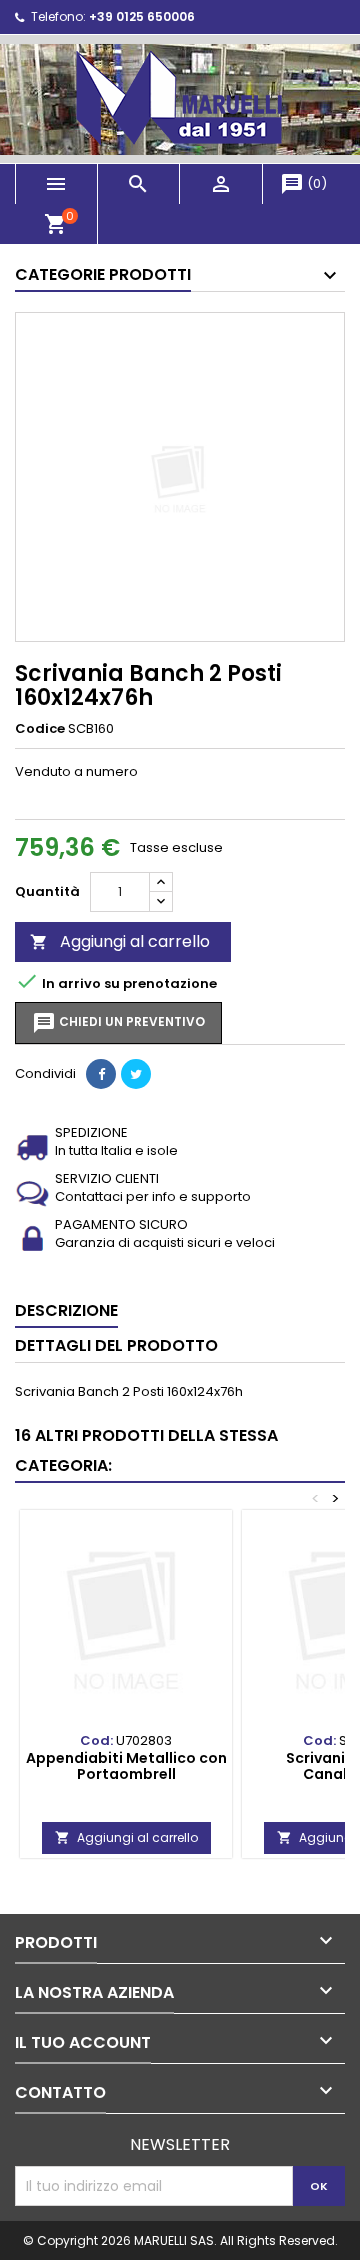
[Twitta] (136, 1074)
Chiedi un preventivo (118, 1023)
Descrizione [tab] (66, 1310)
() (303, 183)
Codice (40, 729)
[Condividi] (101, 1074)
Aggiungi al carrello (120, 941)
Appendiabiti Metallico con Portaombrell (126, 1766)
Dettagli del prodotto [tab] (116, 1345)
